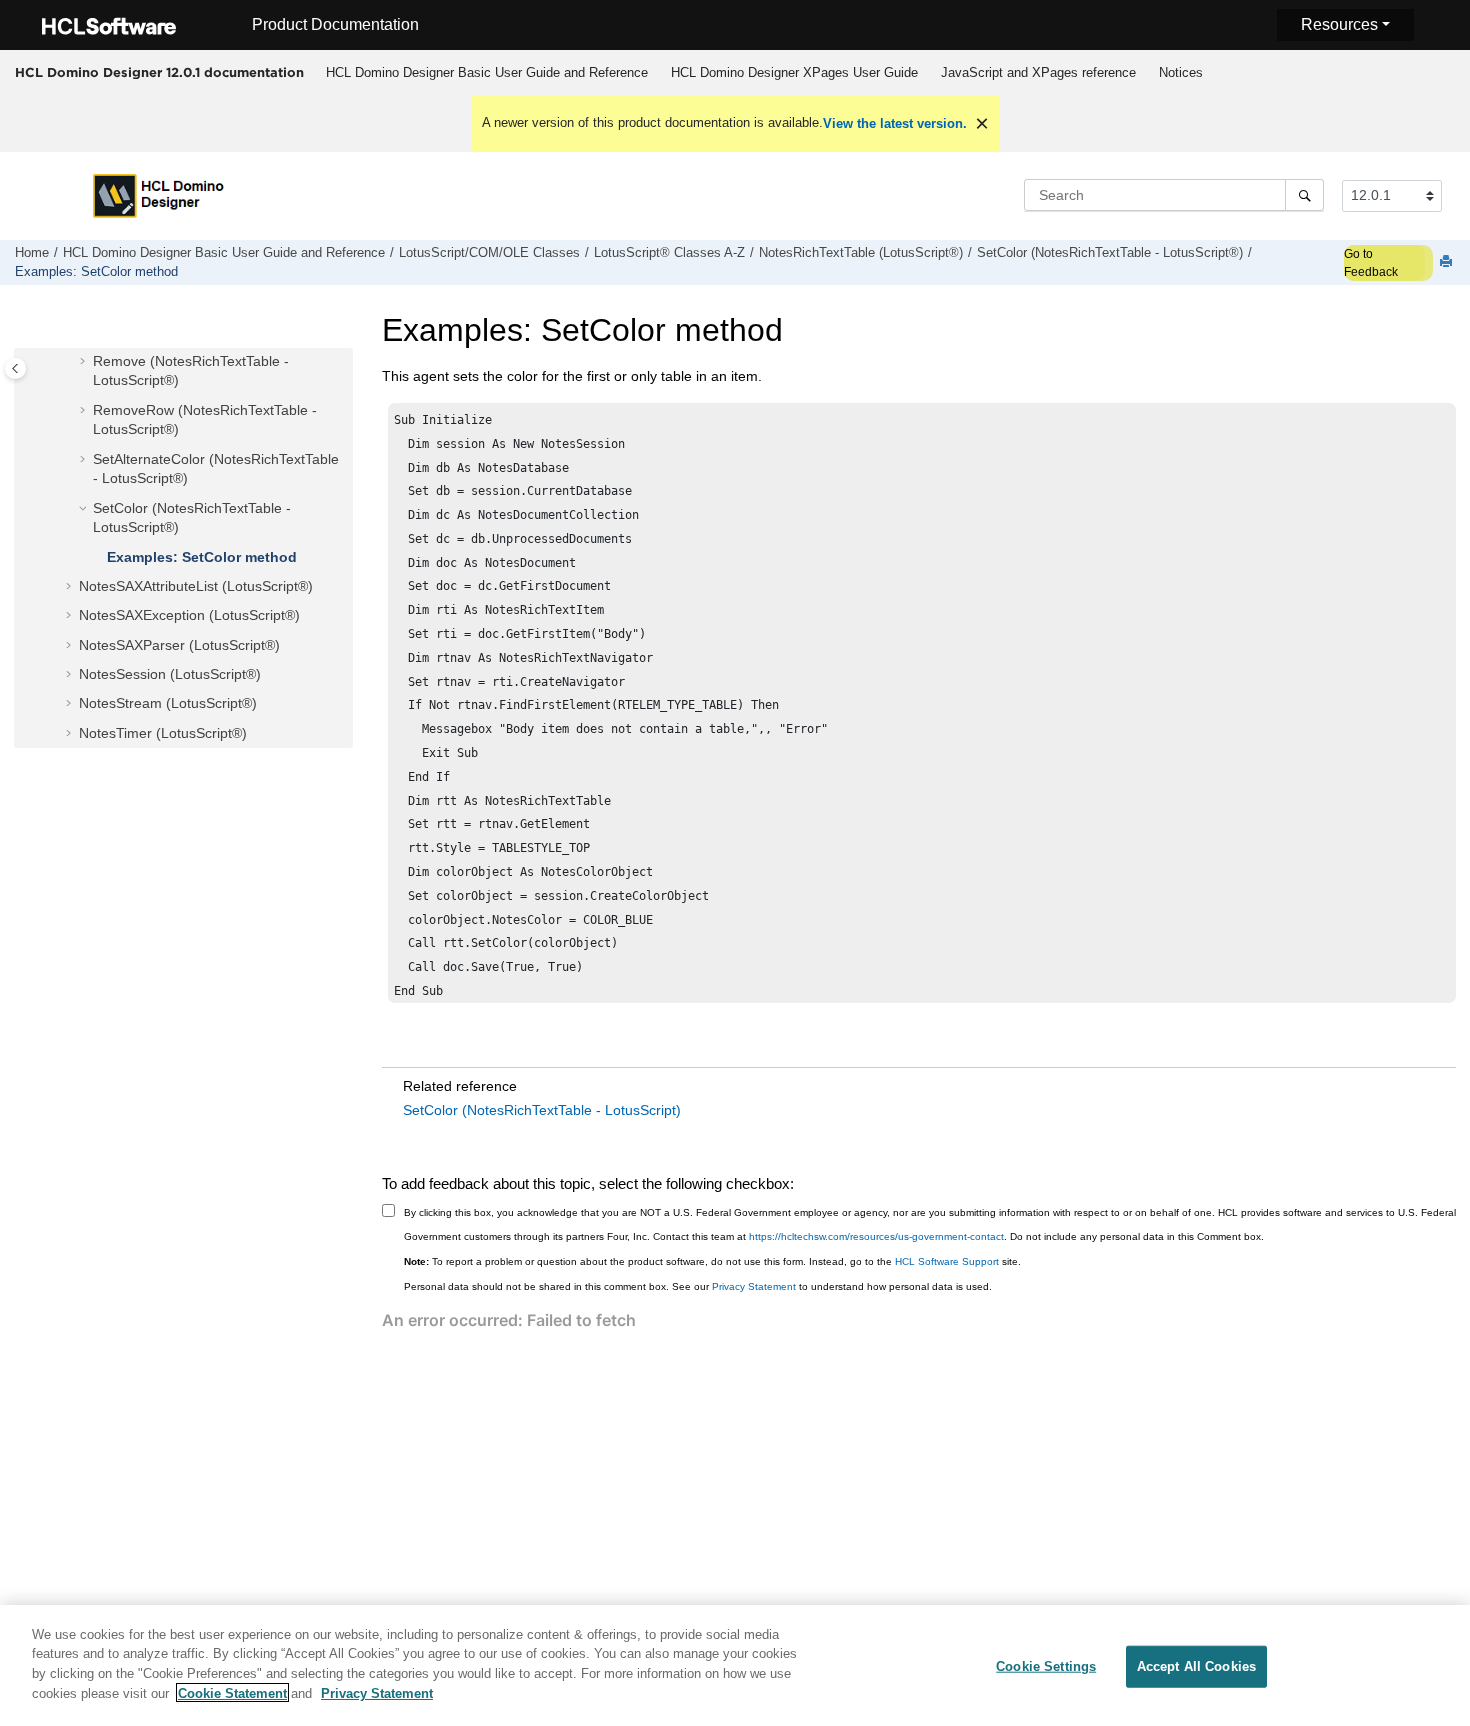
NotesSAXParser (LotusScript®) (179, 645)
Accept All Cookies (1196, 1666)
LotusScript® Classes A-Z (669, 253)
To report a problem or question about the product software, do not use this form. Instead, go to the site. (712, 1261)
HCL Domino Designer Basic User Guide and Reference (487, 72)
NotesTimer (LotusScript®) (163, 733)
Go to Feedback (1371, 263)
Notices (1181, 72)
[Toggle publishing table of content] (15, 368)
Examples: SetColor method (96, 272)
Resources (1339, 24)
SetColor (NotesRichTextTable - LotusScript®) (1110, 253)
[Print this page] (1448, 262)
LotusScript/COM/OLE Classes (489, 253)
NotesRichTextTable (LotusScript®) (861, 253)
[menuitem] (486, 73)
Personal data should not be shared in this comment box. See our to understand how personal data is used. (698, 1286)
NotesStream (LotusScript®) (168, 703)
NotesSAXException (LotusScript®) (189, 615)
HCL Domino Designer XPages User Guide (794, 72)
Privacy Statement (754, 1286)
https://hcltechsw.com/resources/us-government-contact (876, 1236)
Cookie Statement (232, 1692)
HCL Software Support (947, 1261)
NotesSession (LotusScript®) (170, 674)
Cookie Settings (1046, 1666)
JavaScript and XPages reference (1038, 72)
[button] (85, 362)
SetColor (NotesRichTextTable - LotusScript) (542, 1110)
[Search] (1304, 195)
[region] (735, 1665)
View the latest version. (895, 123)
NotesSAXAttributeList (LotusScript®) (196, 586)
